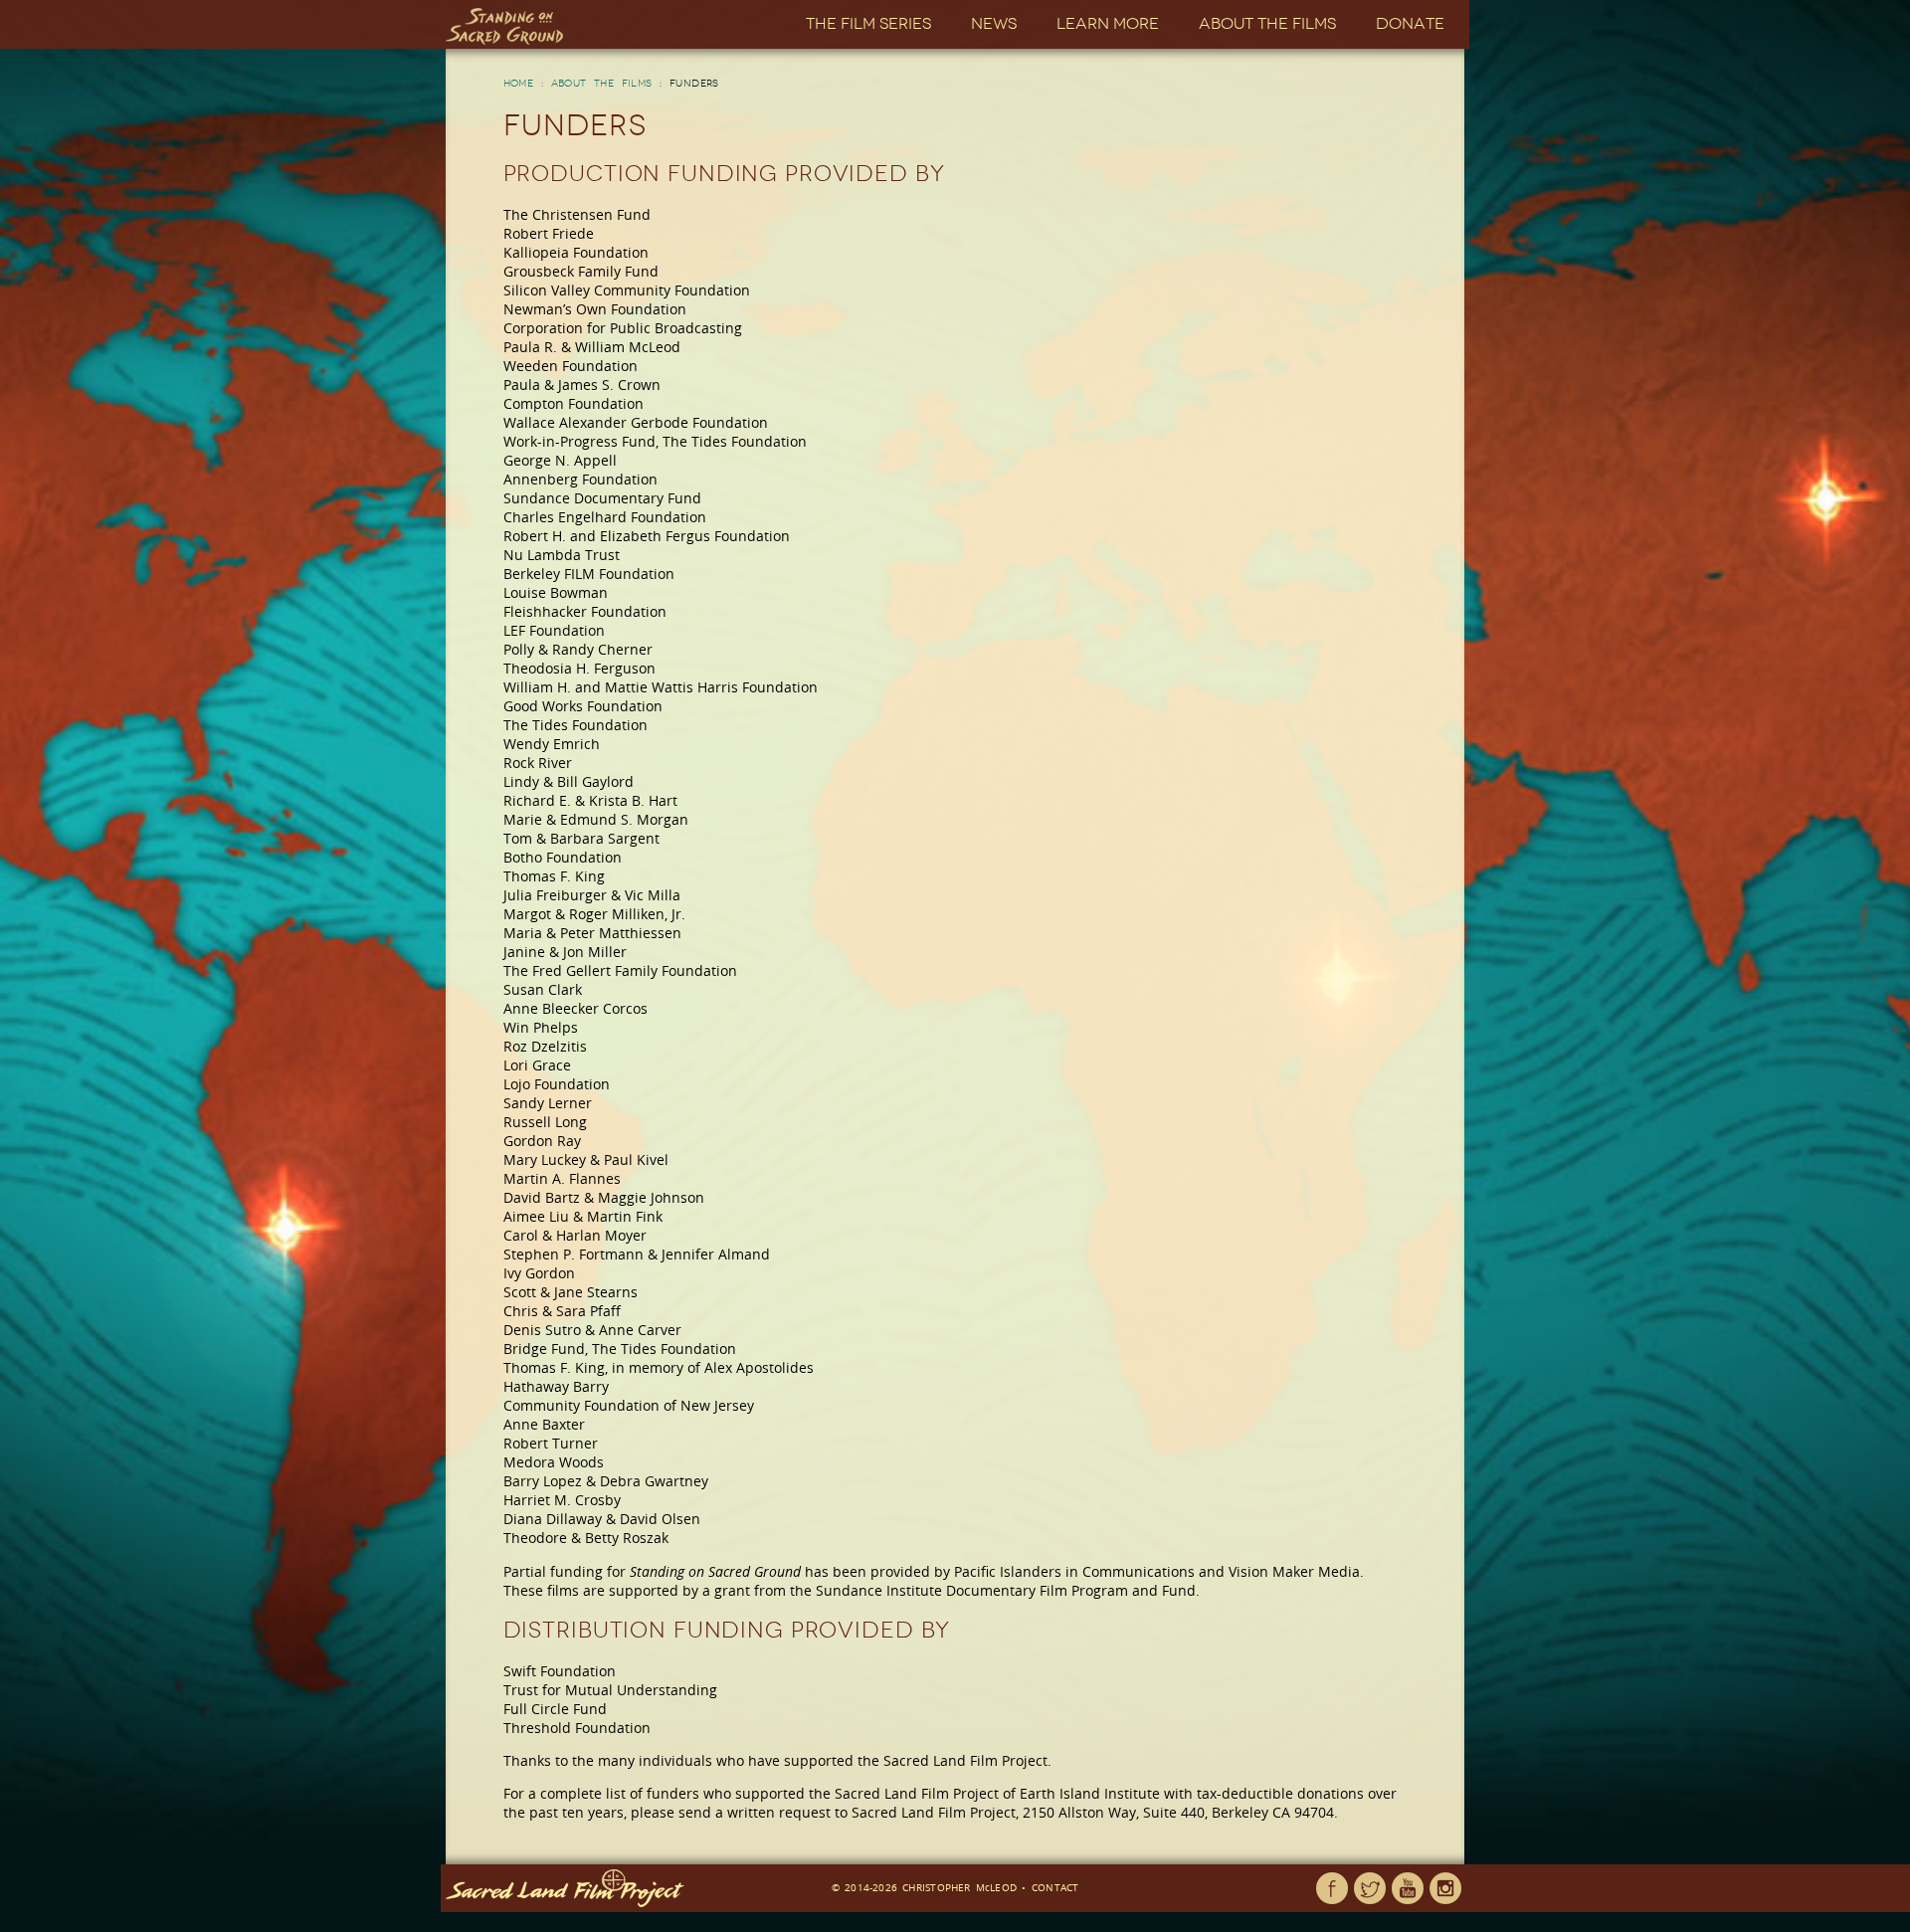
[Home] (504, 26)
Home (519, 84)
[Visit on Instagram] (1445, 1888)
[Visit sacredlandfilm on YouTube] (1408, 1888)
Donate (1410, 23)
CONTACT (1055, 1887)
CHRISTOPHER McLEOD (959, 1887)
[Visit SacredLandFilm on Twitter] (1370, 1888)
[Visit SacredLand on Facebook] (1332, 1888)
